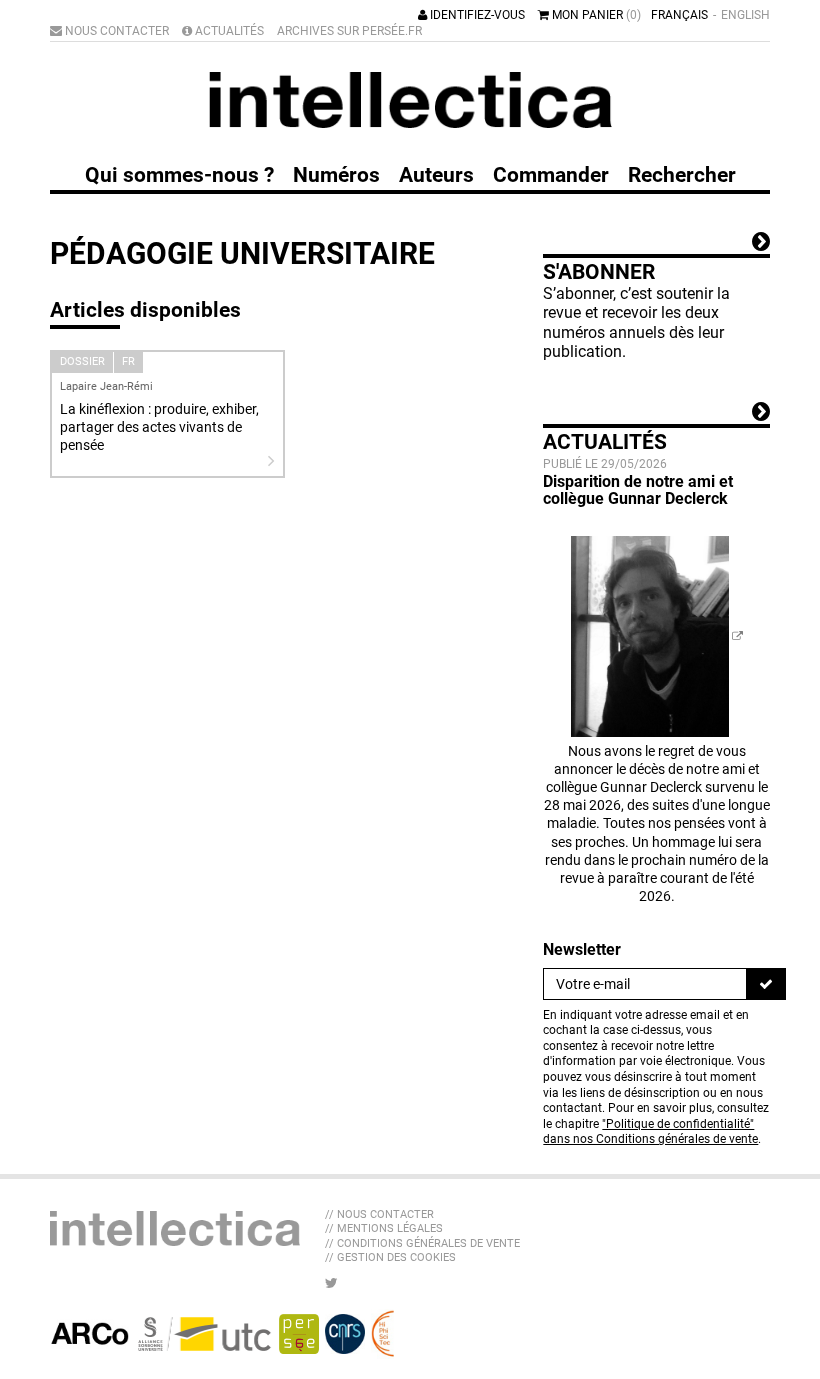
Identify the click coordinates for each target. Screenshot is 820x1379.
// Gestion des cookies (390, 1257)
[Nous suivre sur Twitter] (331, 1283)
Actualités (228, 31)
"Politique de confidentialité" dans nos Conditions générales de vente (650, 1132)
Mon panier (595, 15)
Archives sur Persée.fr (349, 31)
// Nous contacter (379, 1214)
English (745, 15)
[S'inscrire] (766, 984)
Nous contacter (115, 31)
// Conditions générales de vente (422, 1243)
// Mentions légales (384, 1228)
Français (679, 15)
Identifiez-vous (476, 15)
